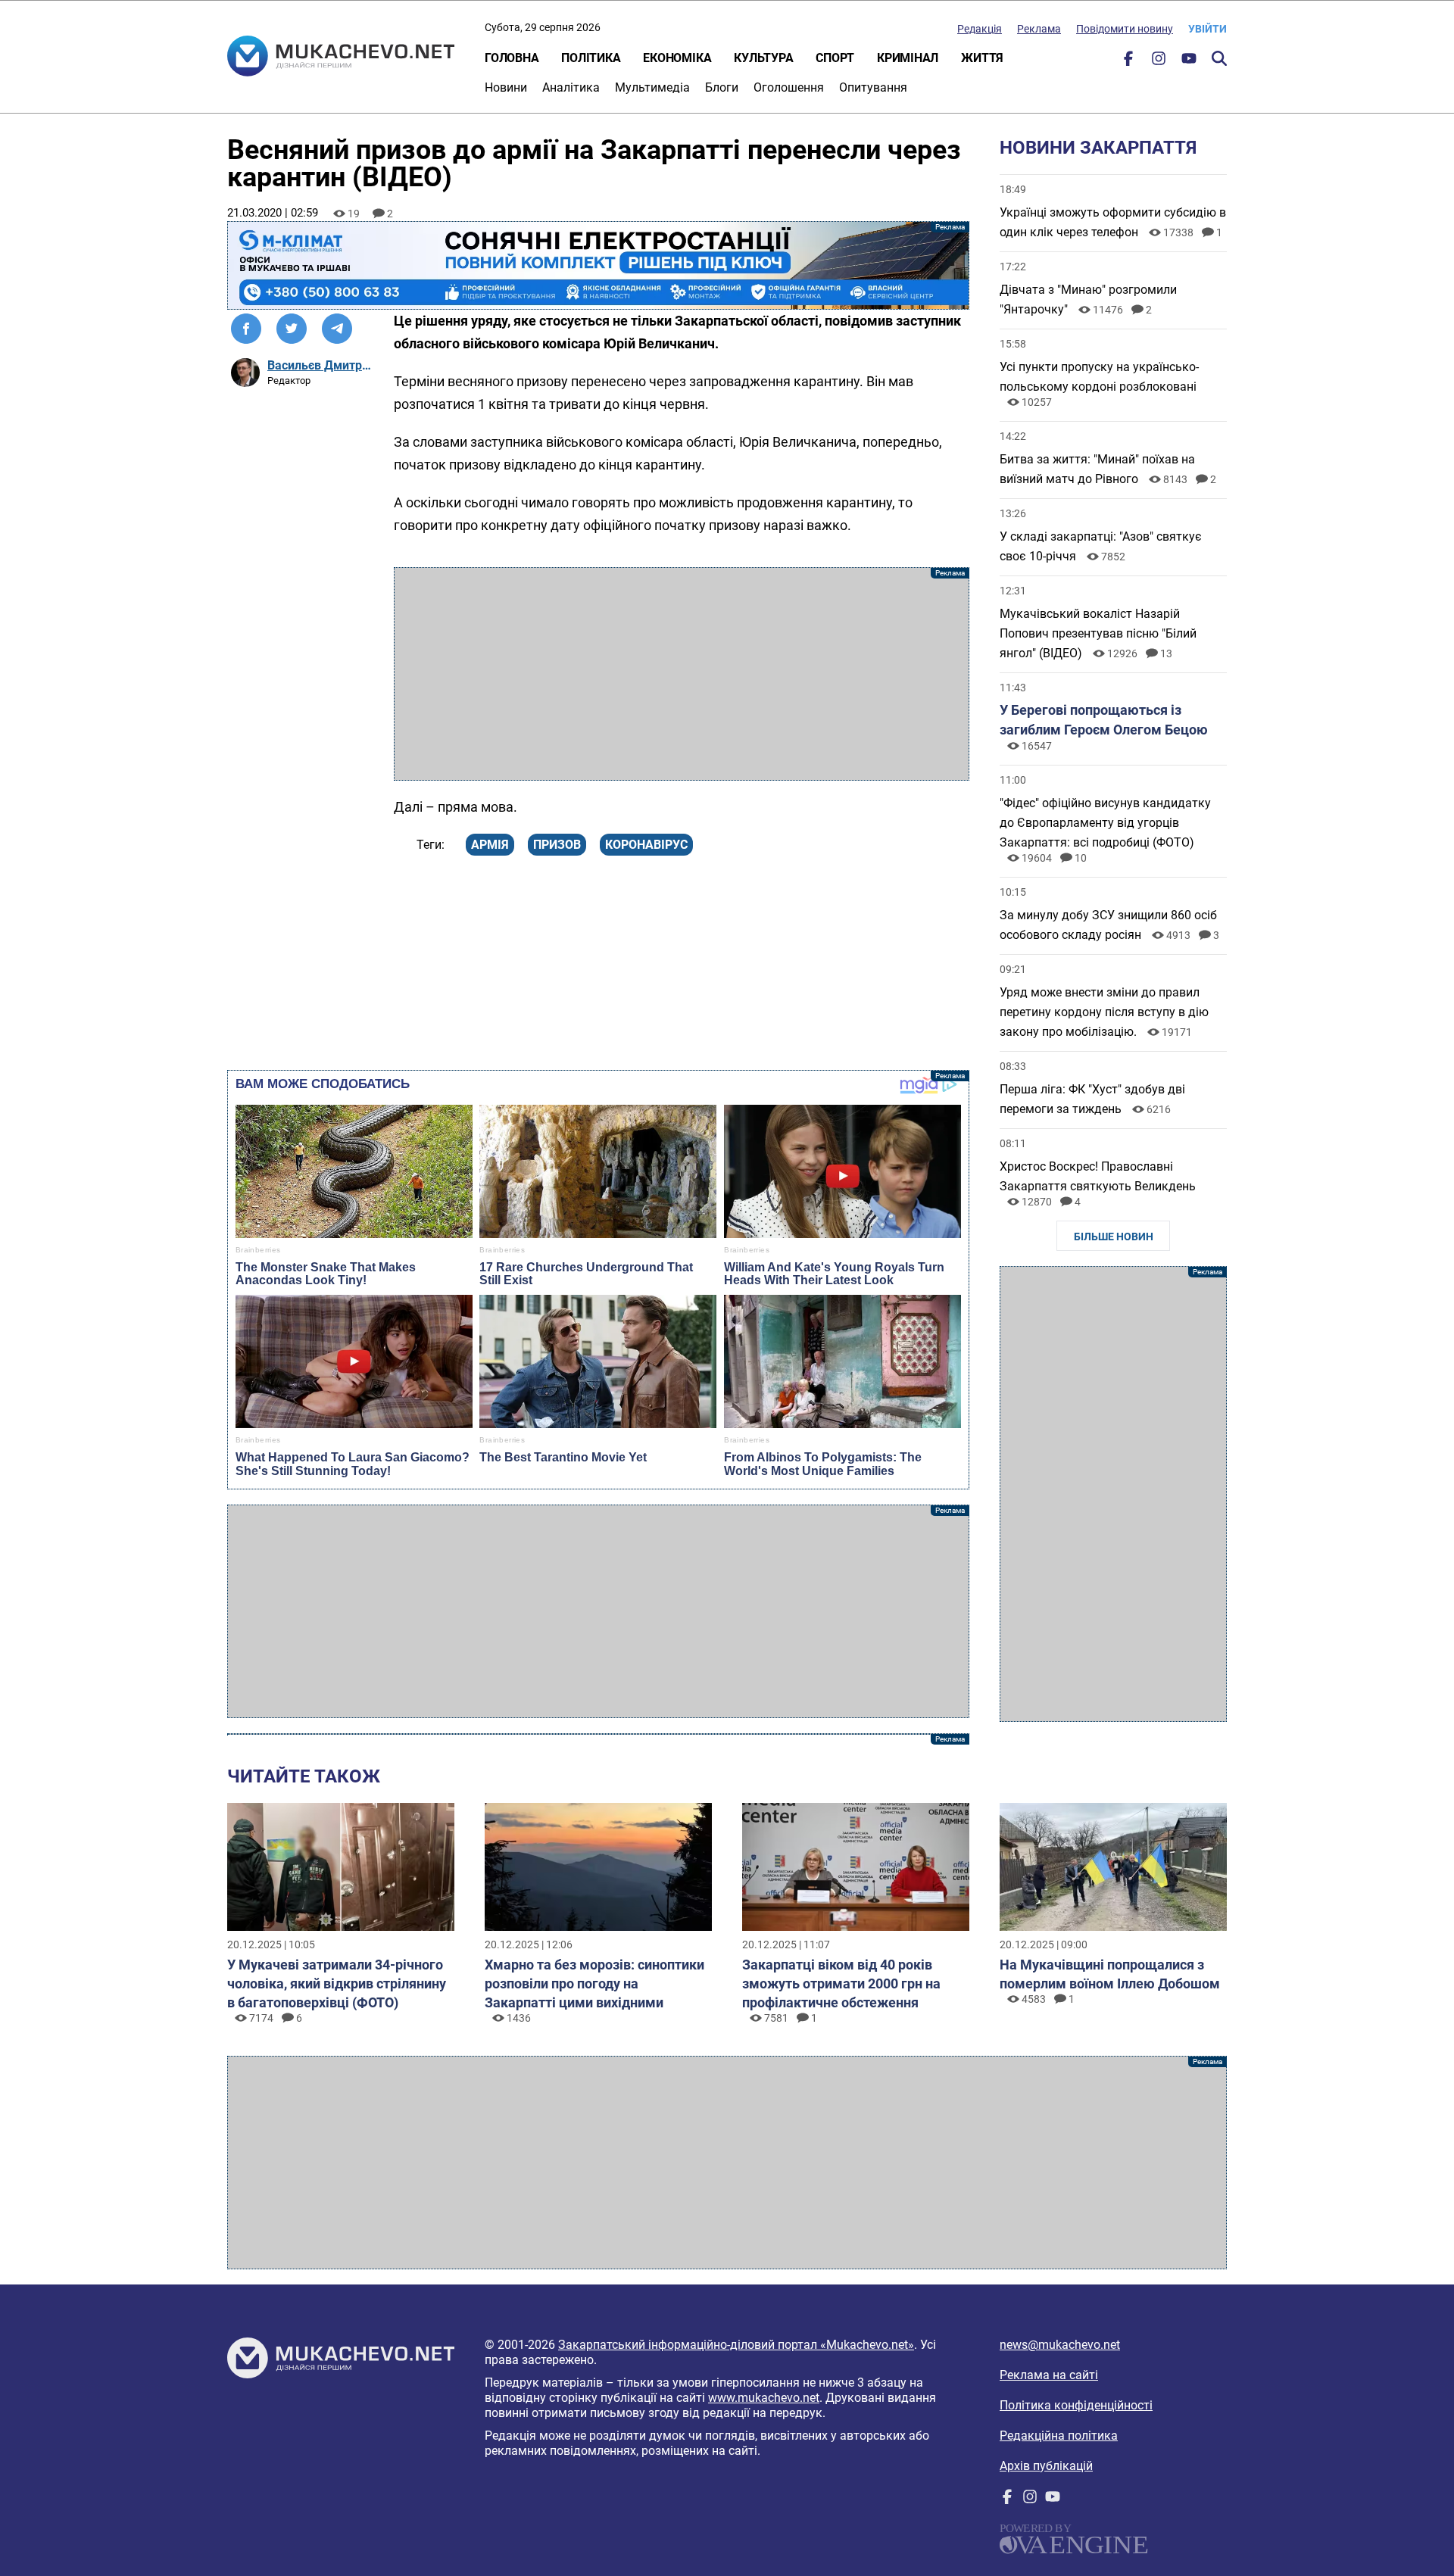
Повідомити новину (1125, 29)
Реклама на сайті (1049, 2375)
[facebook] (1128, 62)
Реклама (1039, 29)
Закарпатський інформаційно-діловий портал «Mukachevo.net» (736, 2345)
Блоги (722, 87)
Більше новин (1114, 1237)
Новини (506, 87)
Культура (763, 58)
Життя (982, 58)
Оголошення (789, 87)
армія (490, 845)
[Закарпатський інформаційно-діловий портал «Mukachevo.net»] (341, 58)
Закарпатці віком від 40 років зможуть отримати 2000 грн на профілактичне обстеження (841, 1983)
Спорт (835, 58)
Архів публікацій (1046, 2466)
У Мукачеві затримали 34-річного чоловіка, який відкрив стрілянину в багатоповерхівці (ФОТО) (337, 1983)
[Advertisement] (682, 674)
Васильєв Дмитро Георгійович (321, 365)
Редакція (980, 29)
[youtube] (1189, 62)
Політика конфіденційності (1076, 2405)
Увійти (1208, 29)
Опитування (873, 87)
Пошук (1219, 58)
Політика (591, 58)
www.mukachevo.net (764, 2398)
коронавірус (646, 845)
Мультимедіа (652, 87)
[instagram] (1159, 62)
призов (557, 845)
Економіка (677, 58)
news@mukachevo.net (1060, 2345)
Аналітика (571, 87)
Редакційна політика (1059, 2436)
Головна (512, 58)
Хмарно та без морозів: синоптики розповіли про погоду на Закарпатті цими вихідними (594, 1983)
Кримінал (908, 58)
